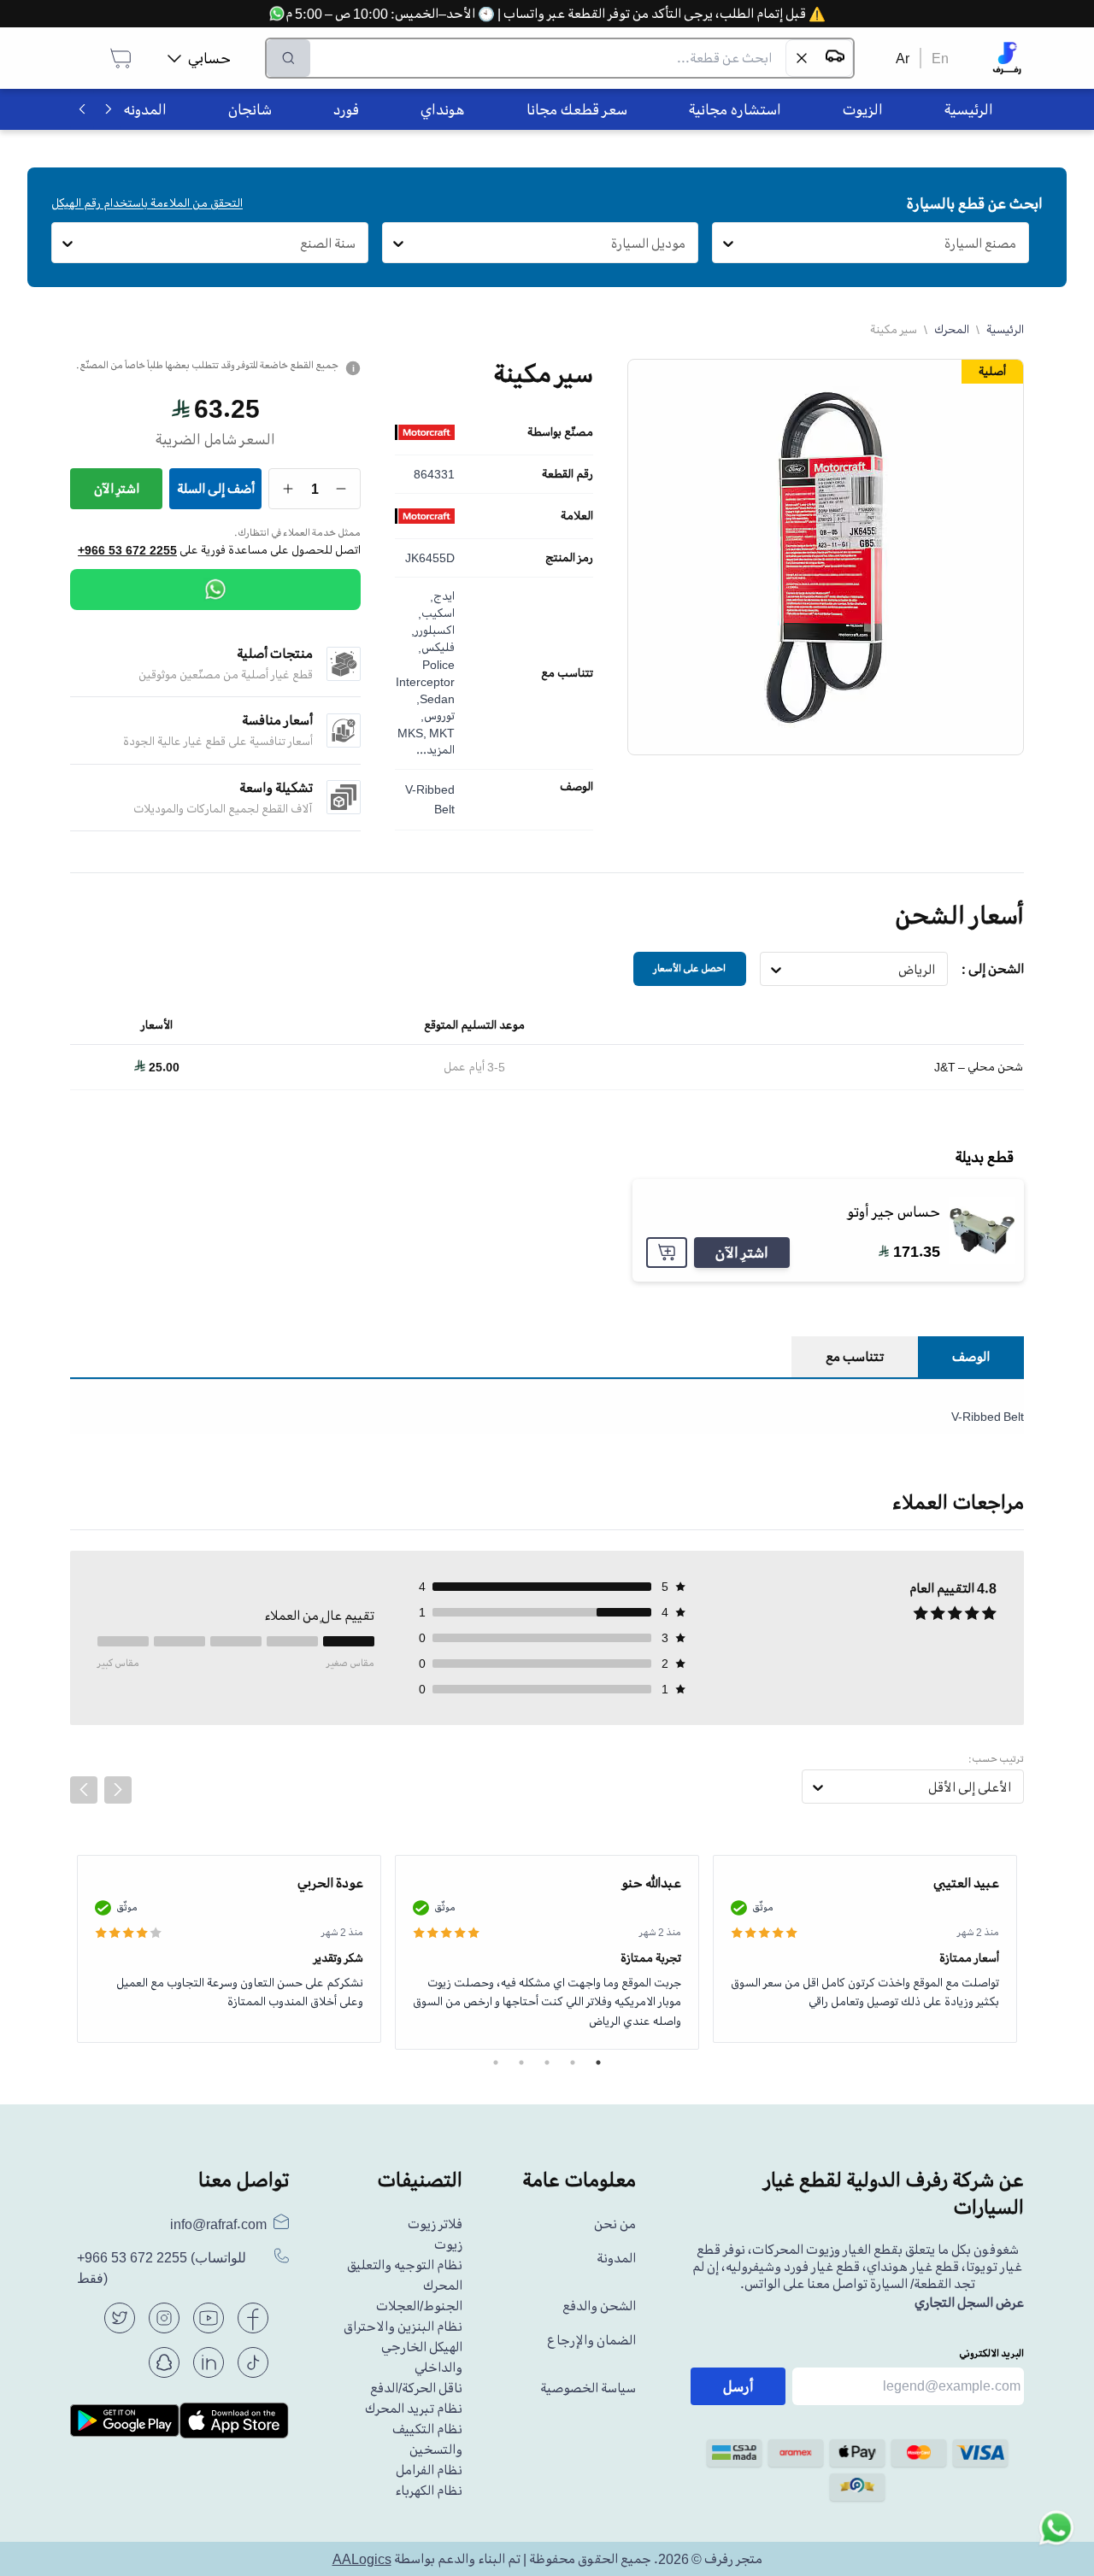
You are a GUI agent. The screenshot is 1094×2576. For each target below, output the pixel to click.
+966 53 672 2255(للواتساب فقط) (162, 2268)
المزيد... (435, 750)
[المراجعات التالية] (118, 1790)
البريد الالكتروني (991, 2353)
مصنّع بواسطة (560, 432)
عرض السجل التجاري (969, 2303)
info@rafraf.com (218, 2224)
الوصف (576, 787)
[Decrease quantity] (341, 489)
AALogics (362, 2559)
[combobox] (1017, 244)
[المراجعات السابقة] (84, 1790)
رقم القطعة (568, 474)
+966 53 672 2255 (127, 550)
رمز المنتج (569, 558)
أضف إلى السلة (216, 489)
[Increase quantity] (288, 489)
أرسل (738, 2386)
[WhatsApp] (215, 590)
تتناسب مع (567, 673)
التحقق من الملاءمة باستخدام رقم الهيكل (147, 203)
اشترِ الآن (117, 489)
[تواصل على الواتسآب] (1056, 2538)
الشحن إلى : (993, 969)
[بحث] (288, 58)
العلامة (577, 516)
